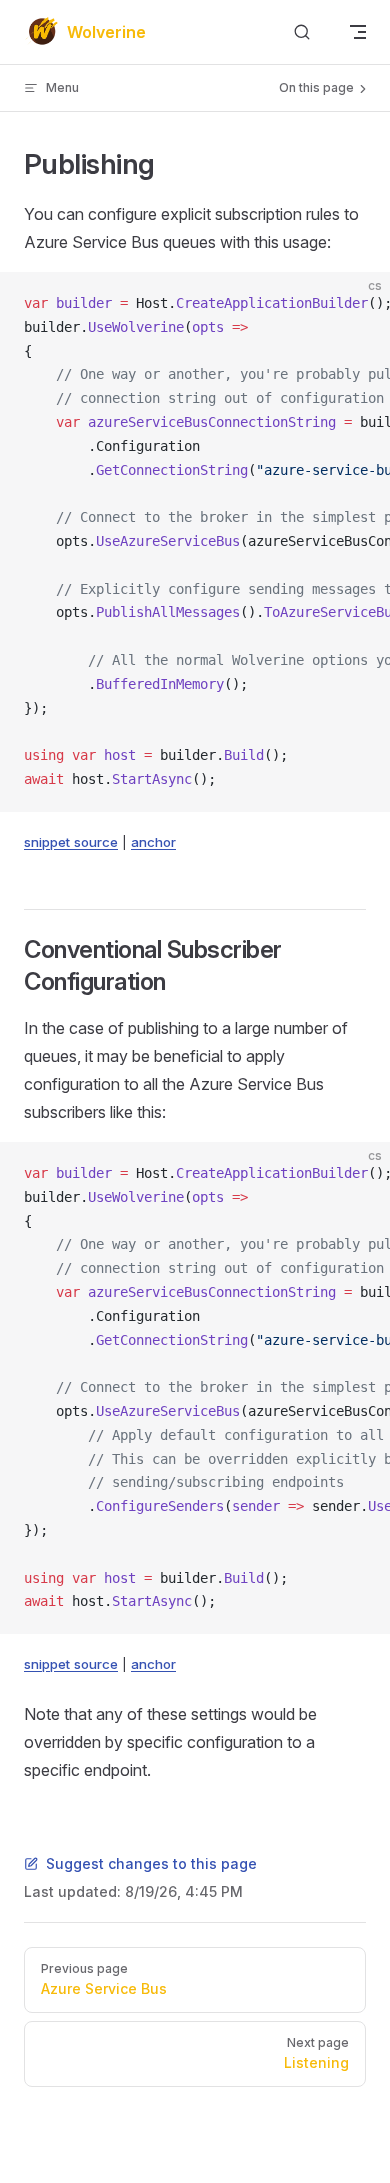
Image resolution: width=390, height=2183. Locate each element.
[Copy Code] (358, 304)
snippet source (71, 842)
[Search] (302, 32)
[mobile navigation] (358, 32)
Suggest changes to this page (151, 1863)
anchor (153, 842)
